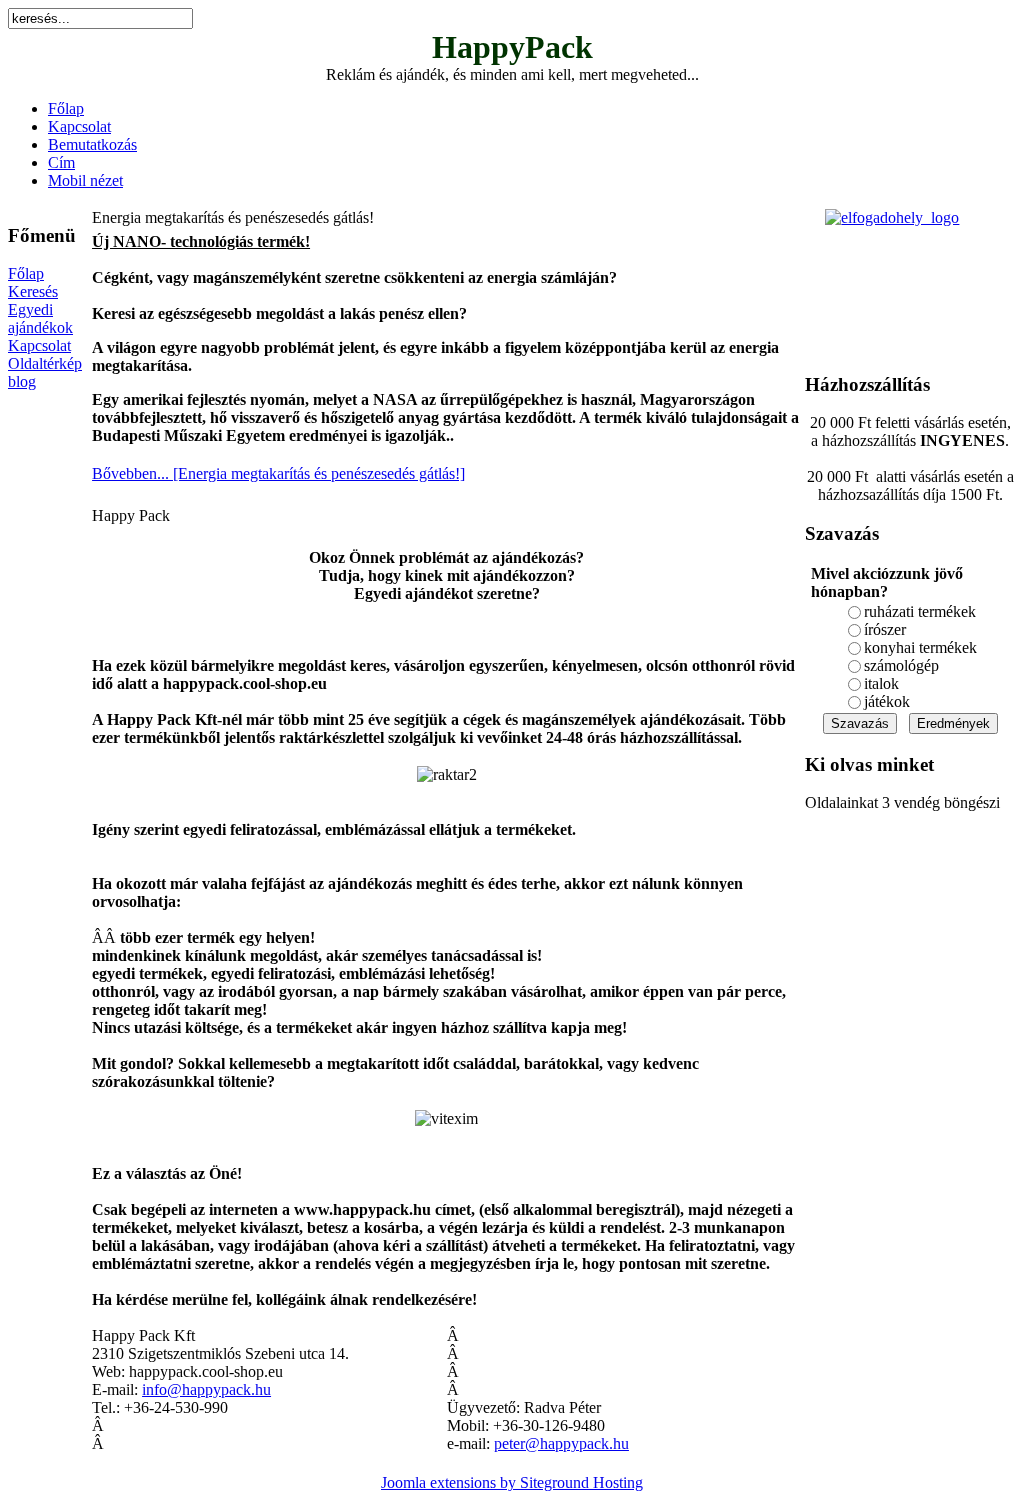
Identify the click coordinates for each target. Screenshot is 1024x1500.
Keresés (33, 291)
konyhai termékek (920, 647)
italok (881, 683)
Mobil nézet (85, 180)
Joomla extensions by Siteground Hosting (512, 1482)
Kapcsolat (79, 126)
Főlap (66, 108)
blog (22, 381)
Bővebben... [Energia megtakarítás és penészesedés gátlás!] (278, 473)
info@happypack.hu (206, 1389)
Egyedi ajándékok (40, 318)
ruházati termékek (920, 611)
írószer (885, 629)
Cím (61, 162)
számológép (901, 665)
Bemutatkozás (92, 144)
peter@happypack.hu (561, 1443)
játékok (887, 701)
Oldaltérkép (45, 363)
